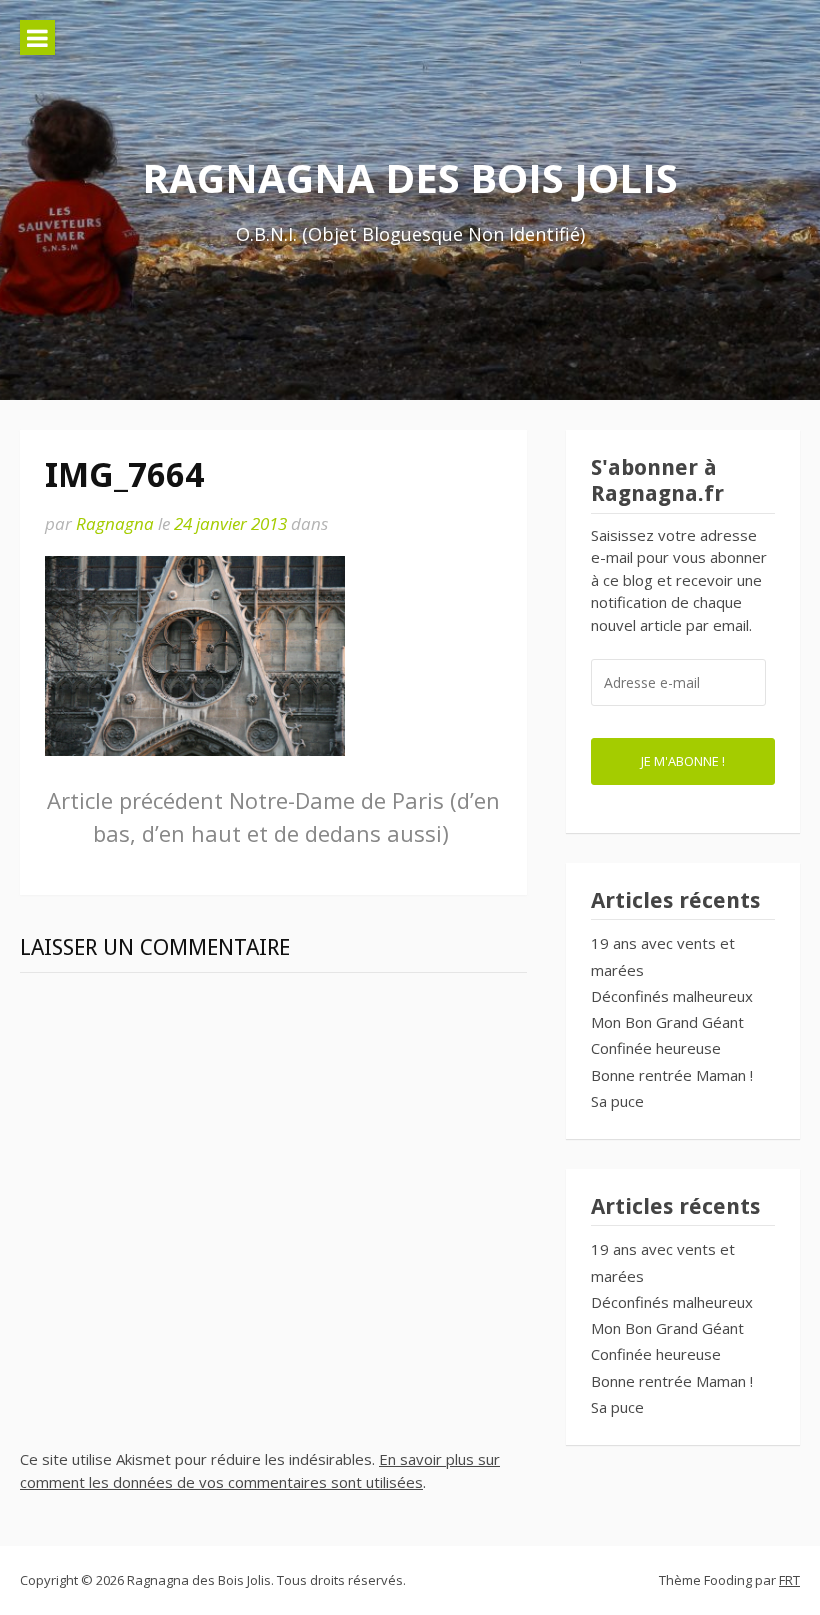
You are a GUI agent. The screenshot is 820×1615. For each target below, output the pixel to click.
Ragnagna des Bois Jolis (410, 177)
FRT (789, 1580)
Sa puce (617, 1101)
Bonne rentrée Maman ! (672, 1075)
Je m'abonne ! (683, 761)
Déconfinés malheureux (672, 996)
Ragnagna (115, 523)
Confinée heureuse (656, 1048)
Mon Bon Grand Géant (667, 1022)
